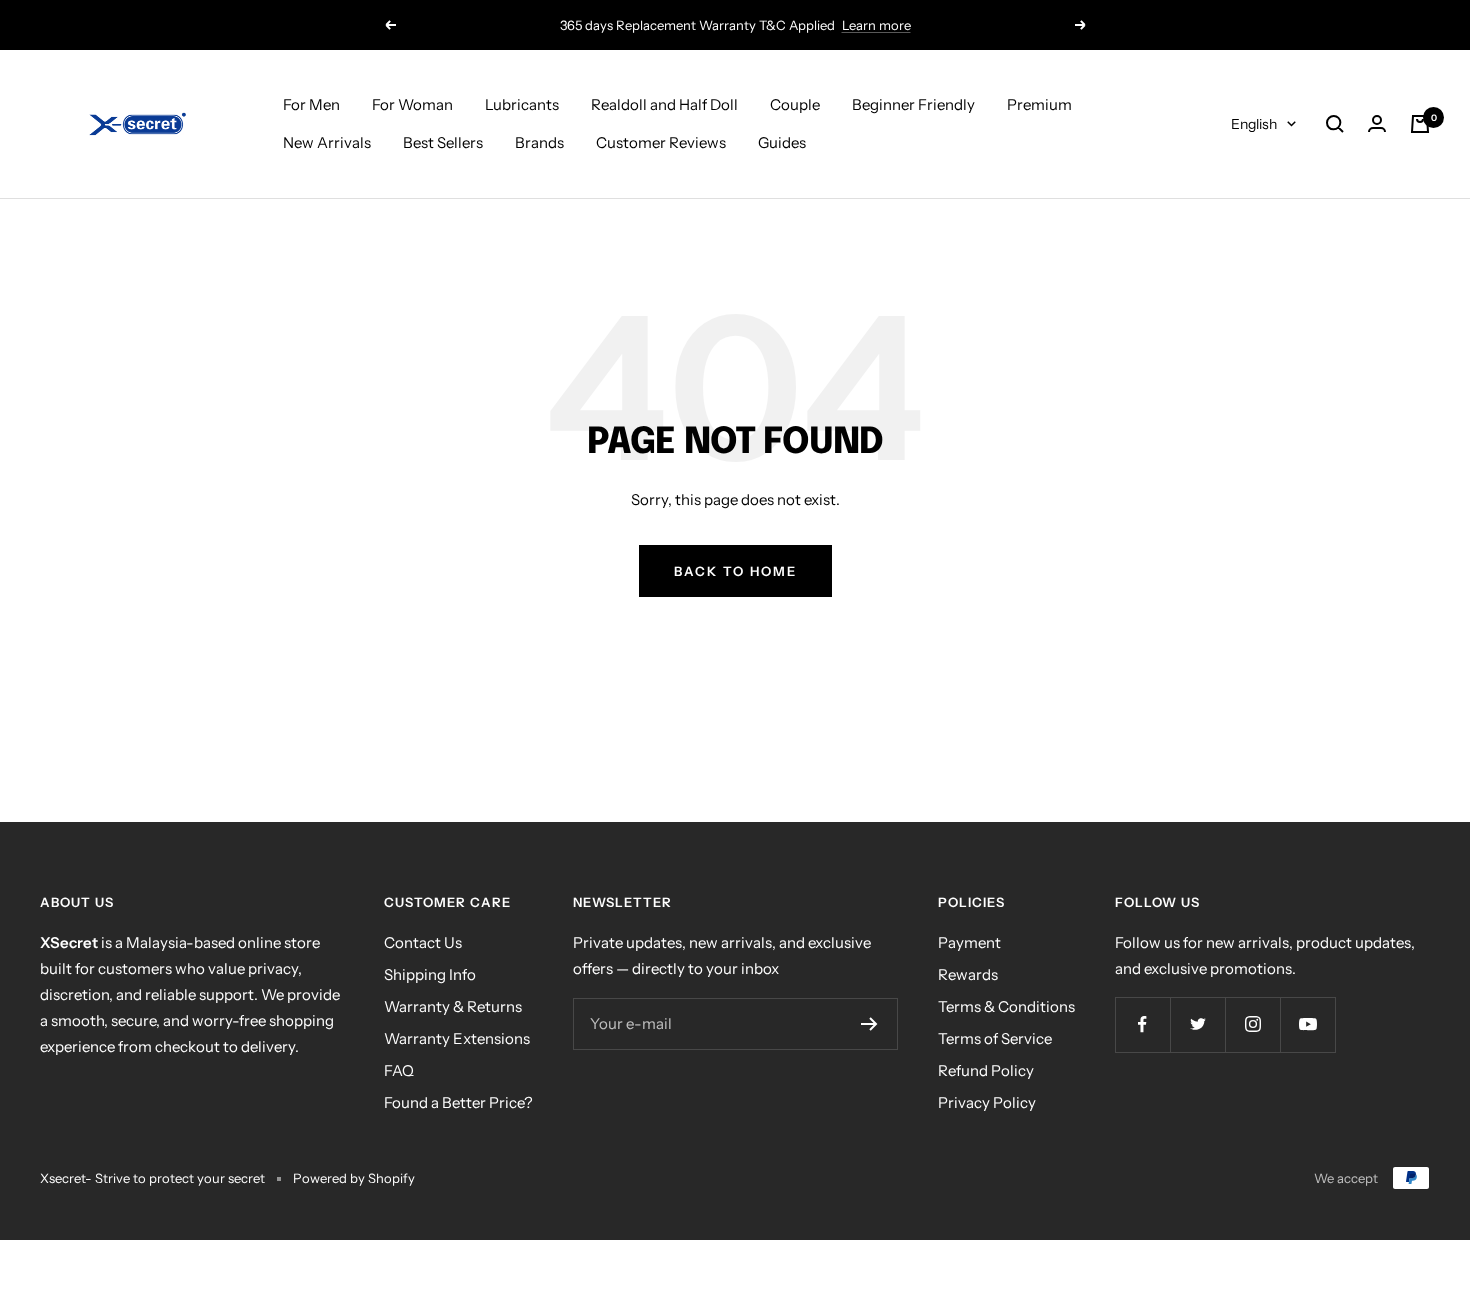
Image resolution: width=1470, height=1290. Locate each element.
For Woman (412, 104)
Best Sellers (443, 142)
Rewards (968, 974)
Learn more (876, 25)
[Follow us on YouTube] (1307, 1024)
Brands (539, 142)
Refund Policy (986, 1070)
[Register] (869, 1024)
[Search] (1335, 124)
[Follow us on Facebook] (1142, 1024)
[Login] (1377, 124)
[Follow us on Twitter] (1197, 1024)
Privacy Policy (987, 1102)
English (1254, 124)
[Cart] (1420, 124)
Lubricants (522, 104)
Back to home (735, 571)
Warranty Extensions (457, 1038)
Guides (782, 142)
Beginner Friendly (913, 104)
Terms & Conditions (1006, 1006)
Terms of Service (995, 1038)
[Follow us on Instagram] (1252, 1024)
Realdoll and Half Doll (664, 104)
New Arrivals (327, 142)
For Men (311, 104)
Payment (969, 942)
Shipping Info (430, 974)
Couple (795, 104)
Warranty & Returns (453, 1006)
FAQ (399, 1070)
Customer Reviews (661, 142)
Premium (1039, 104)
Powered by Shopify (354, 1178)
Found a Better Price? (458, 1102)
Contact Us (423, 942)
